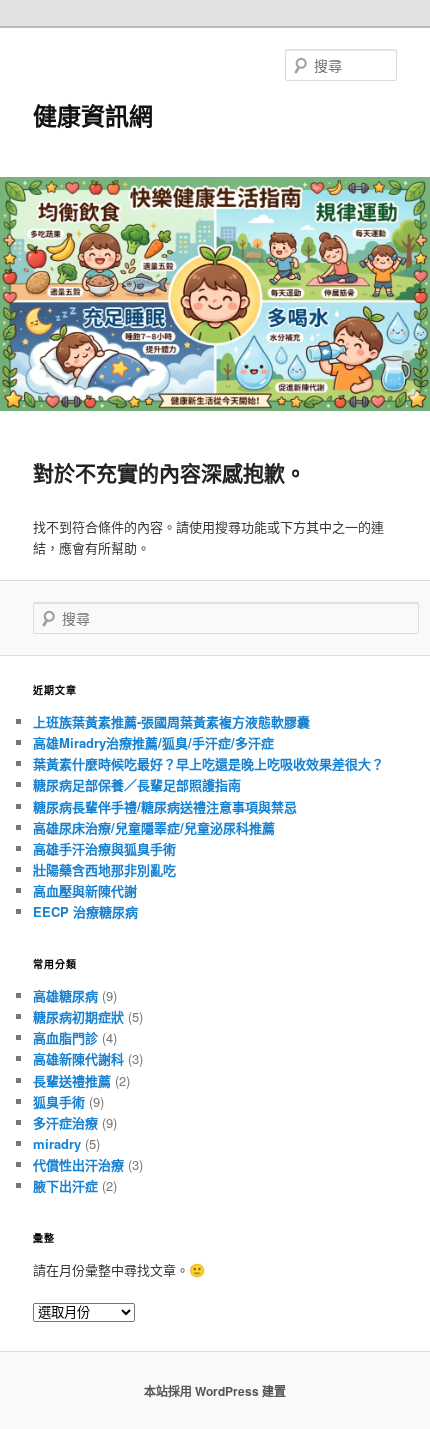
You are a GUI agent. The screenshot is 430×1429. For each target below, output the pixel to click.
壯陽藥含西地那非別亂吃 (104, 869)
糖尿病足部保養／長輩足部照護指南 (137, 784)
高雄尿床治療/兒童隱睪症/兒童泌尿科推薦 (154, 827)
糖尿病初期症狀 (78, 1016)
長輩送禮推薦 (72, 1080)
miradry (57, 1143)
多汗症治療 (65, 1122)
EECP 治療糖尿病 (85, 911)
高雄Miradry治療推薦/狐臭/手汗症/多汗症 (153, 742)
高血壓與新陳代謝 (85, 890)
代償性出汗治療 (78, 1164)
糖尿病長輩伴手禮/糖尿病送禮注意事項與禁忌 (165, 806)
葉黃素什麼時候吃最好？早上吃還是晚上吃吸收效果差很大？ (208, 763)
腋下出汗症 (65, 1185)
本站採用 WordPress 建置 (215, 1391)
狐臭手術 (59, 1101)
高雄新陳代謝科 (78, 1058)
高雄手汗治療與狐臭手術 (104, 848)
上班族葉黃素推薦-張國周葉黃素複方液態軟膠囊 (171, 721)
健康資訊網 (93, 115)
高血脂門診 (65, 1037)
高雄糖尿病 (65, 995)
